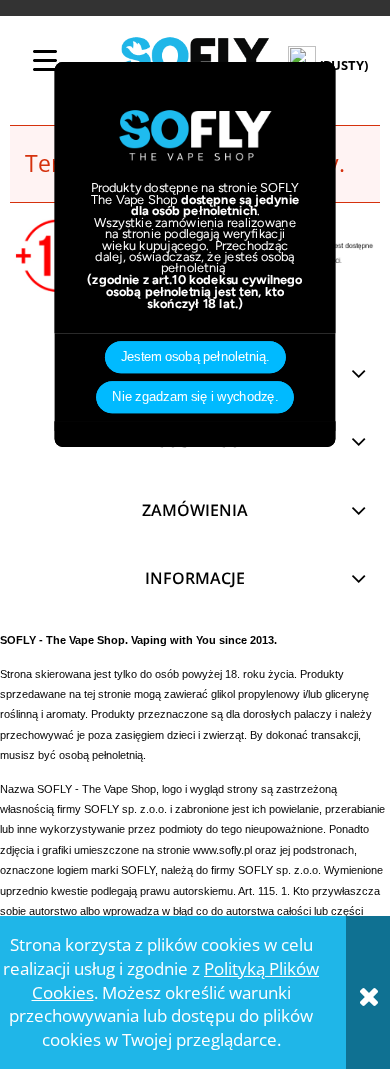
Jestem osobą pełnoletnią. (195, 357)
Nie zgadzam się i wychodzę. (195, 397)
